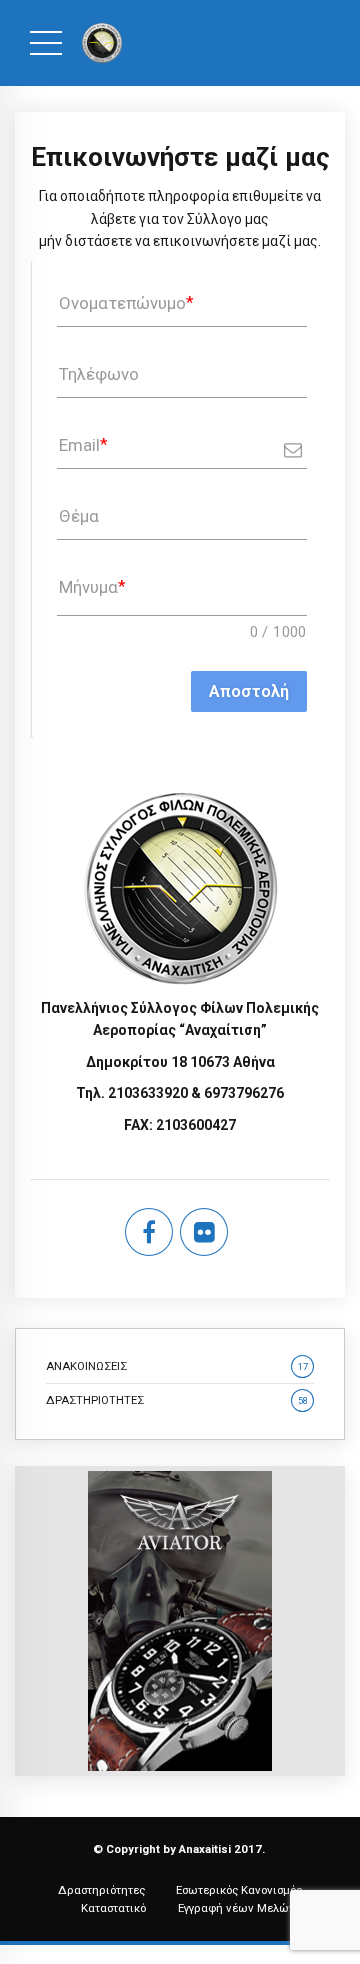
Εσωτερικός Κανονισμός (239, 1890)
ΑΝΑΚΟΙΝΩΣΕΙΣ (177, 1366)
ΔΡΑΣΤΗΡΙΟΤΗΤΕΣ (177, 1400)
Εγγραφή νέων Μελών (236, 1908)
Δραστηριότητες (101, 1890)
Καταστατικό (113, 1908)
